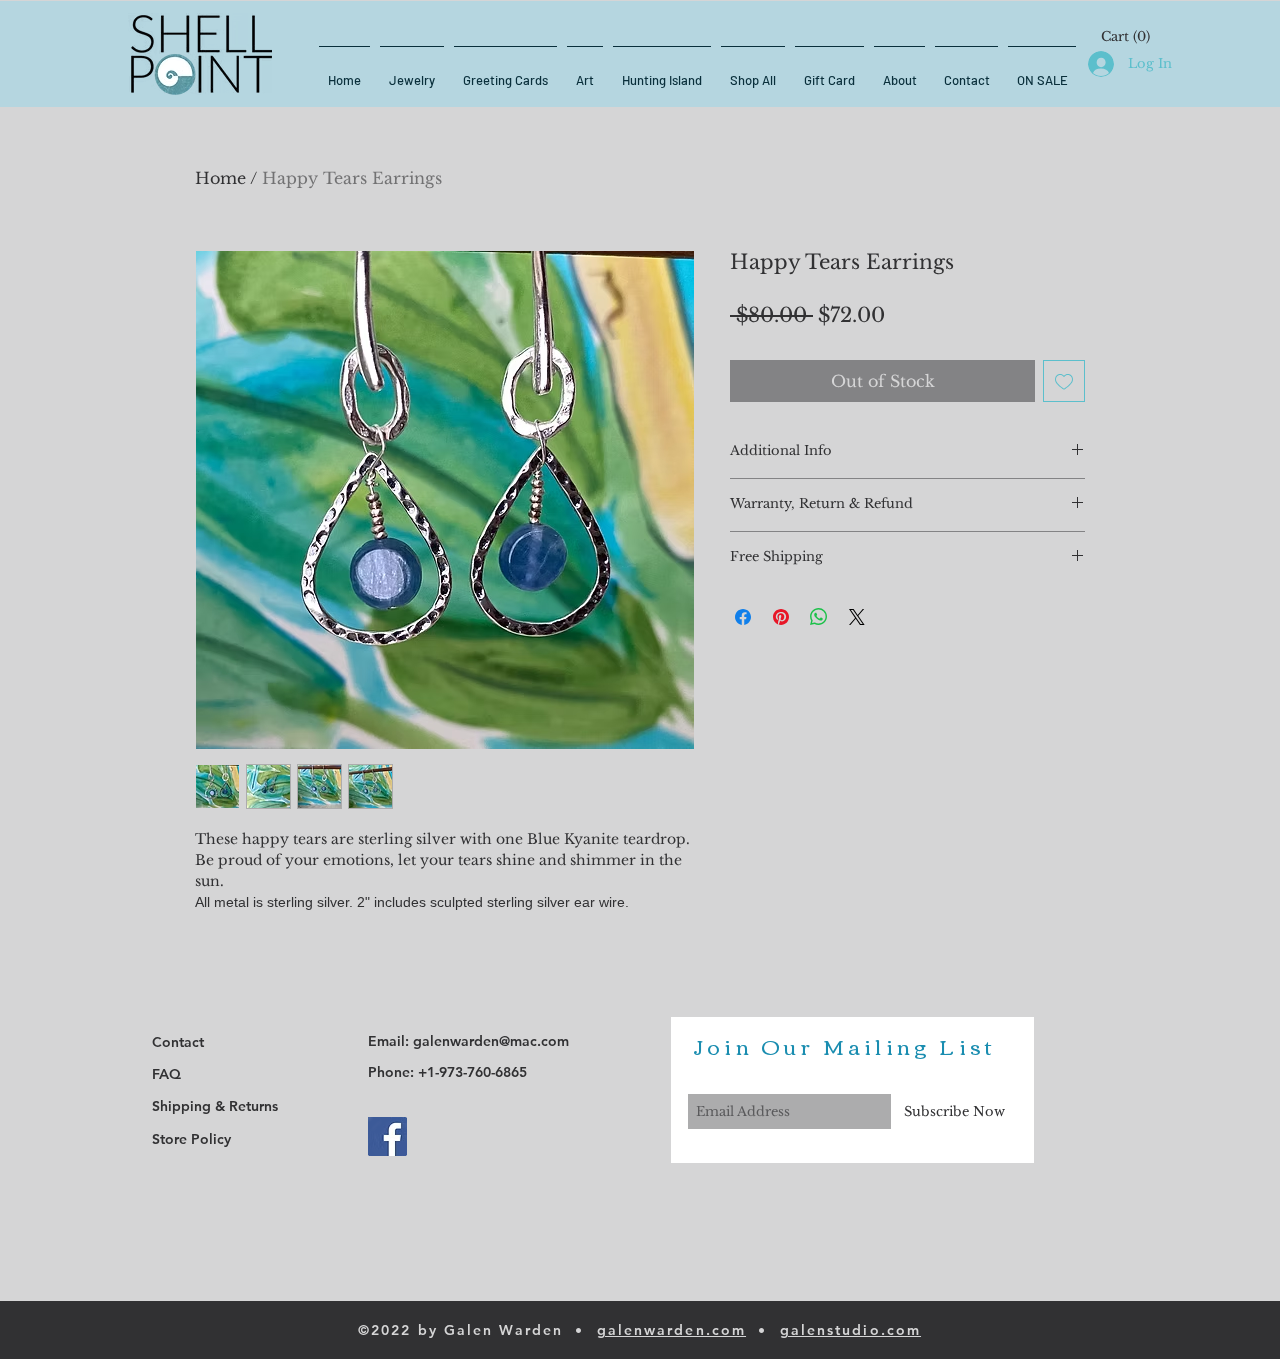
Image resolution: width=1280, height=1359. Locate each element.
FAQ (166, 1074)
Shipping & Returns (215, 1106)
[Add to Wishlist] (1064, 381)
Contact (178, 1042)
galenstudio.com (851, 1330)
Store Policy (191, 1139)
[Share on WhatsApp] (819, 617)
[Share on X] (857, 617)
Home (220, 178)
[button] (1126, 36)
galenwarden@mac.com (491, 1041)
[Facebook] (387, 1136)
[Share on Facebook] (743, 617)
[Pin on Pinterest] (781, 617)
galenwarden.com (672, 1330)
